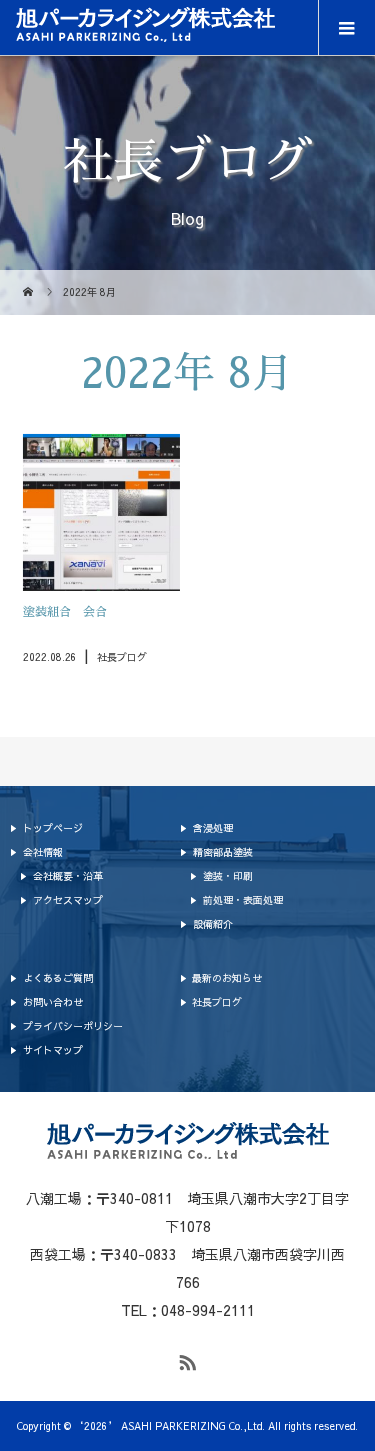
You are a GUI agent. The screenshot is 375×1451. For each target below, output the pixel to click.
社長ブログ (217, 1002)
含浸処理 (213, 828)
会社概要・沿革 (68, 876)
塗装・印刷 (228, 876)
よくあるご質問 (58, 978)
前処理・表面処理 (243, 900)
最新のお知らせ (227, 978)
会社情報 (43, 852)
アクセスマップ (68, 900)
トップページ (53, 828)
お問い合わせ (53, 1002)
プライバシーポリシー (73, 1026)
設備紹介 (213, 924)
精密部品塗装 (223, 852)
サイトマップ (53, 1050)
